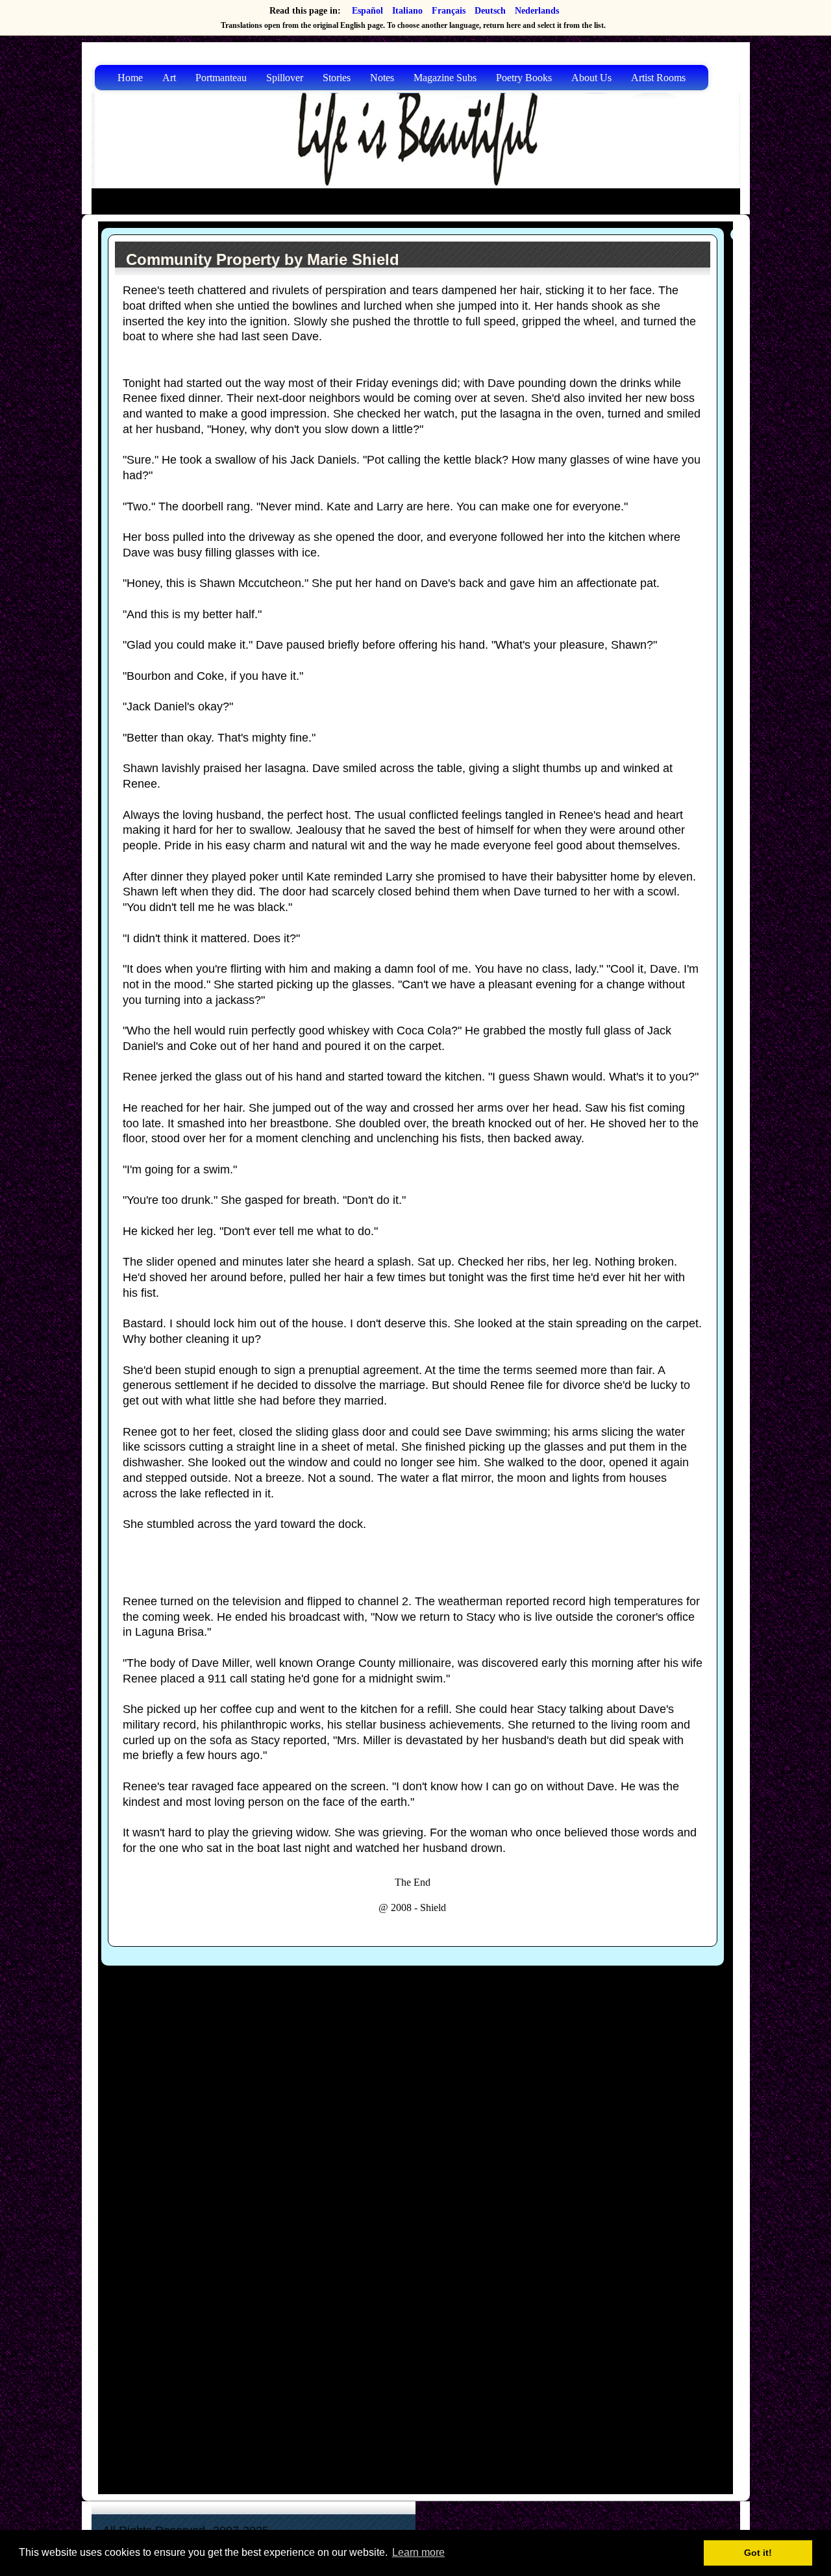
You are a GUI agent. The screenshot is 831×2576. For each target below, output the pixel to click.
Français (449, 11)
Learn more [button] (418, 2552)
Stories (337, 78)
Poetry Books (524, 78)
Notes (382, 78)
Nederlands (537, 11)
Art (169, 78)
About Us (591, 78)
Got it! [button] (758, 2553)
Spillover (285, 78)
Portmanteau (221, 78)
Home (130, 78)
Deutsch (490, 11)
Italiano (407, 11)
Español (367, 11)
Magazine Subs (445, 78)
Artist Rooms (658, 78)
